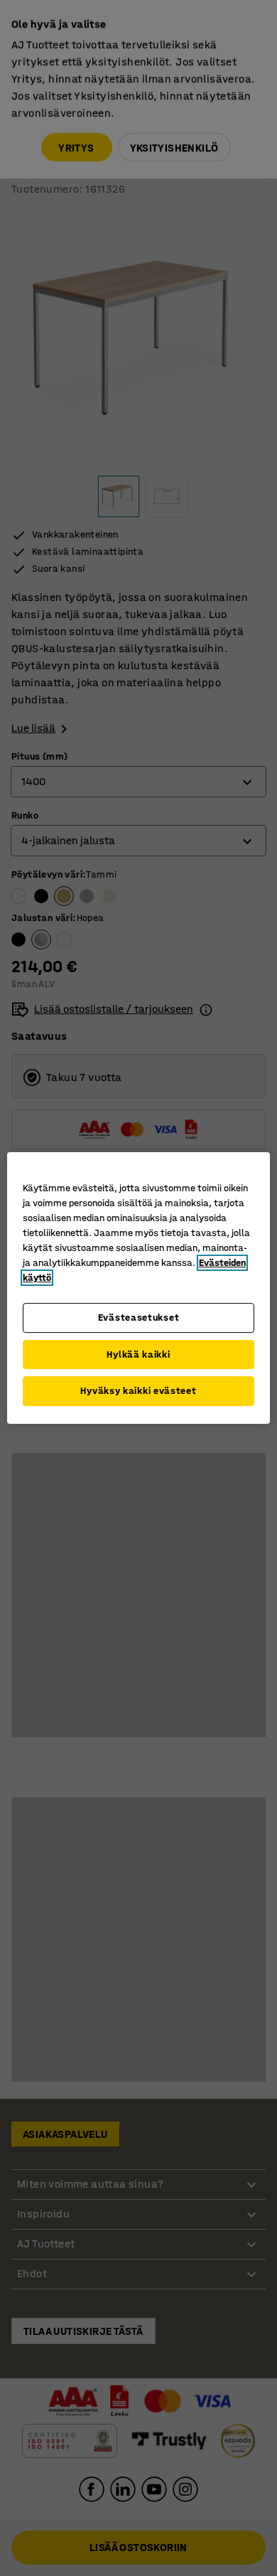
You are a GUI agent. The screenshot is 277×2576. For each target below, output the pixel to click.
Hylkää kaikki (138, 1354)
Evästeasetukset (139, 1318)
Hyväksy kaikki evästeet (138, 1391)
